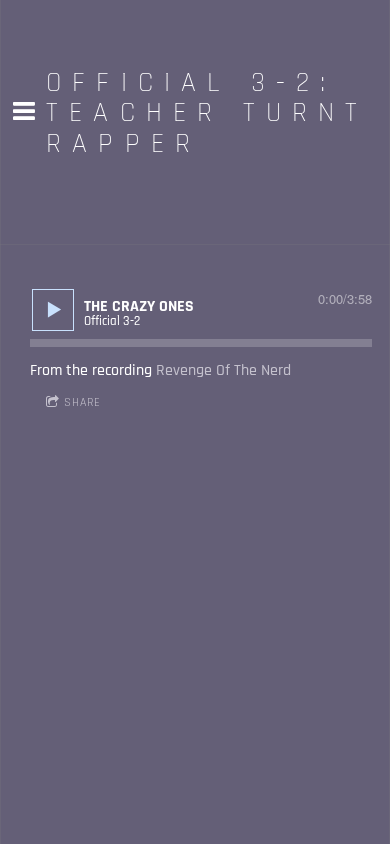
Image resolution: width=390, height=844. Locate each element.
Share (82, 402)
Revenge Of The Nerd (223, 370)
